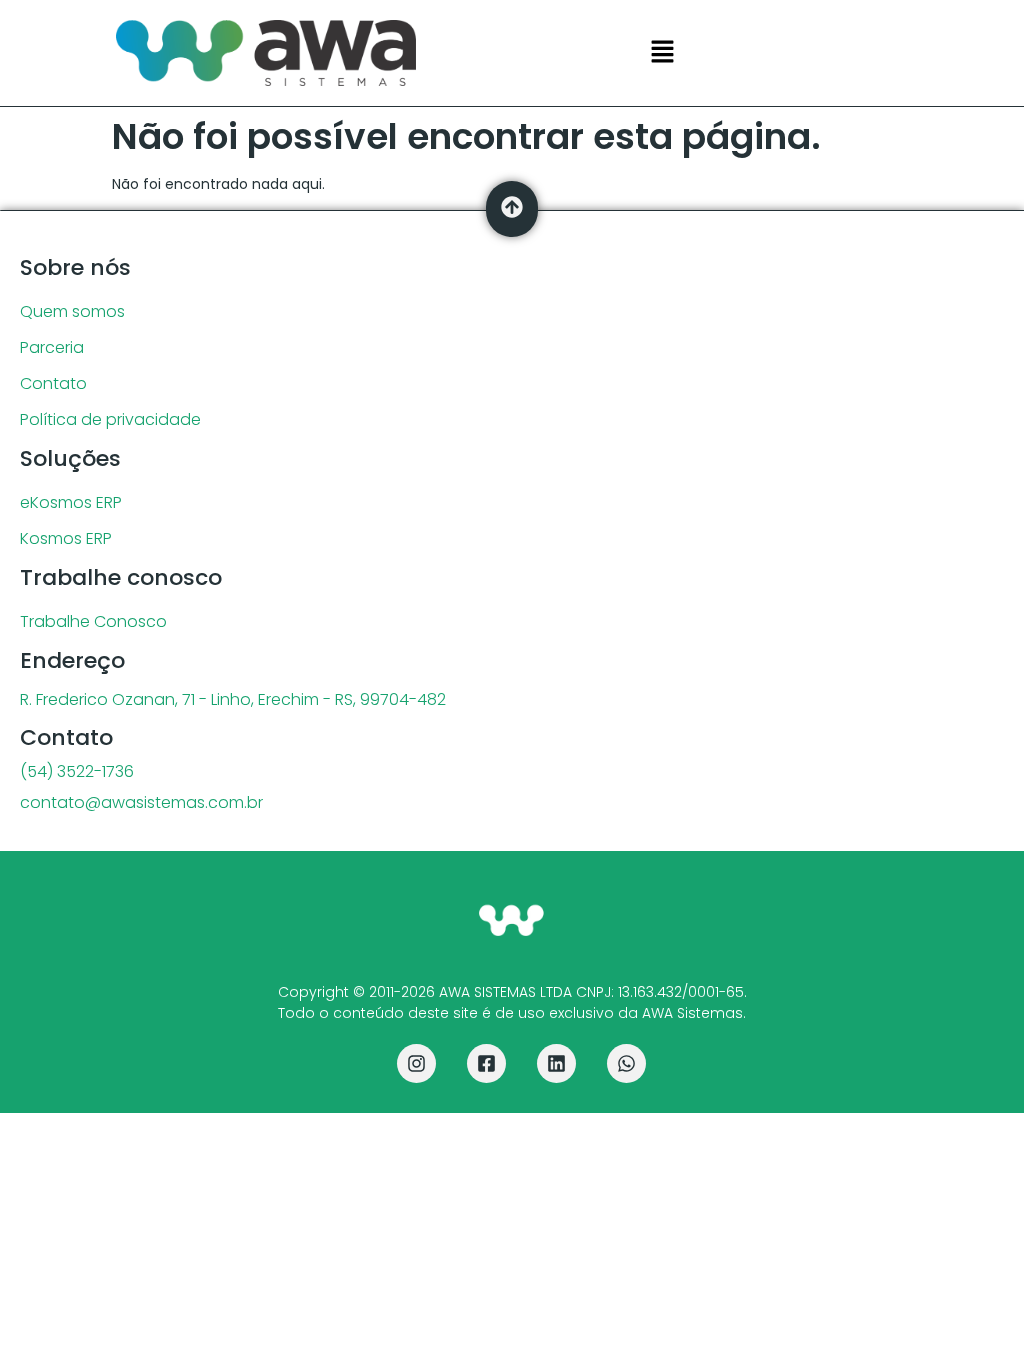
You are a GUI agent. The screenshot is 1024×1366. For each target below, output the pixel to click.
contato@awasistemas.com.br (141, 802)
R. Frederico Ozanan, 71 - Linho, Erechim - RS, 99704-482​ (233, 699)
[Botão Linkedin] (556, 1063)
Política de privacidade (110, 419)
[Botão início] (511, 921)
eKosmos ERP (71, 502)
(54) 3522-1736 (77, 771)
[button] (662, 53)
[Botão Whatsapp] (626, 1063)
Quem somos (72, 311)
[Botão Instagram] (416, 1063)
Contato (53, 383)
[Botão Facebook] (486, 1063)
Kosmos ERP (66, 538)
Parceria (52, 347)
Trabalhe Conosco (93, 621)
